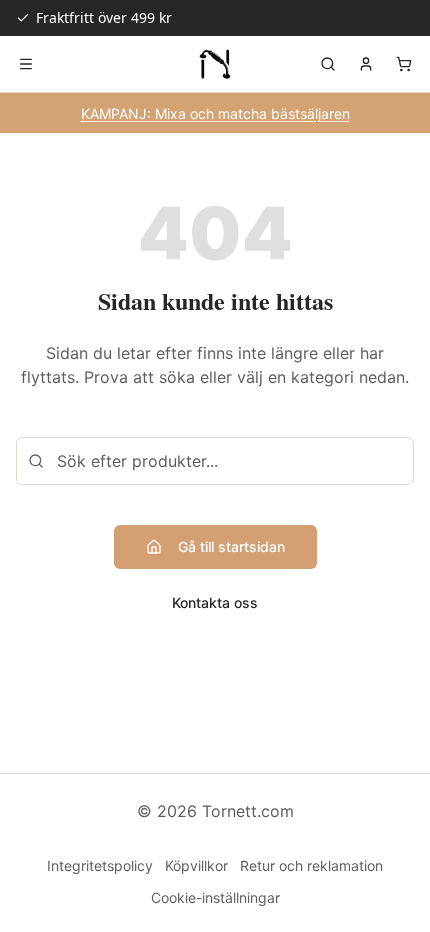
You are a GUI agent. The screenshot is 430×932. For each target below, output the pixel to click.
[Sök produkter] (328, 64)
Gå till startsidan (231, 546)
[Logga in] (366, 64)
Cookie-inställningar (215, 897)
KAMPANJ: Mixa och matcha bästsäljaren (215, 113)
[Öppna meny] (26, 64)
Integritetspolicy (100, 865)
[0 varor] (404, 64)
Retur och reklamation (311, 865)
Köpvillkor (196, 865)
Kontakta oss (215, 602)
